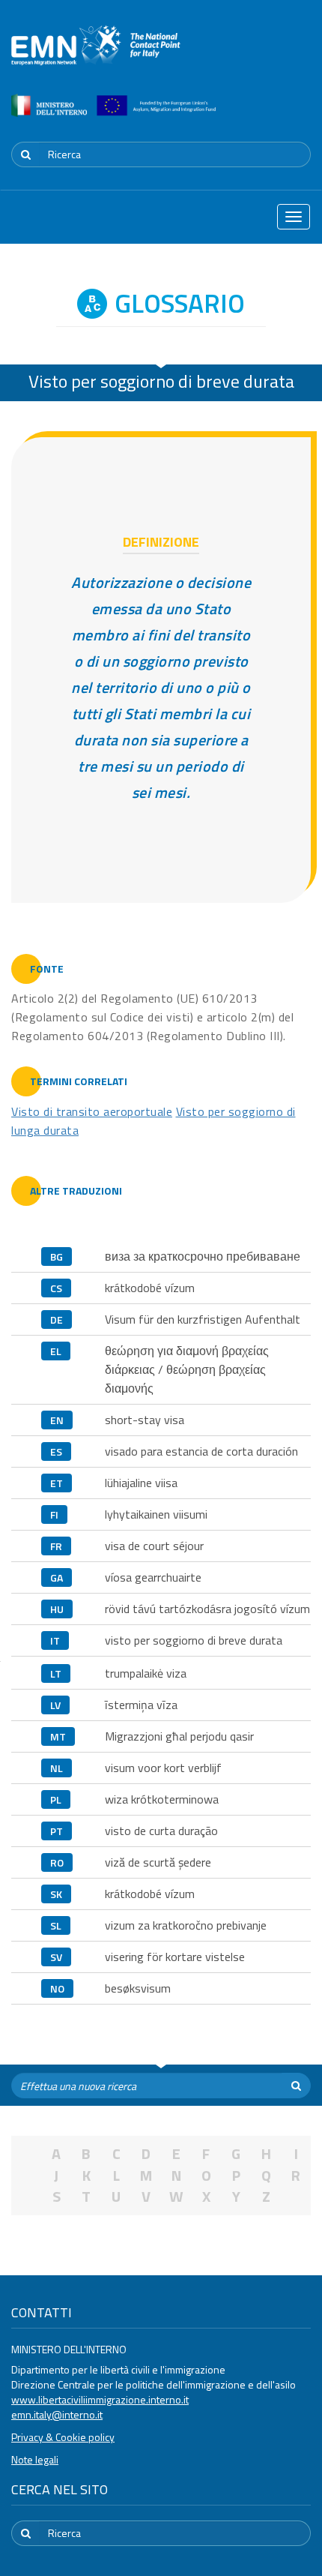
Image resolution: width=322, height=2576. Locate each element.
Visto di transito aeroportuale (92, 1111)
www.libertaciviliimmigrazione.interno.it (100, 2399)
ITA (266, 115)
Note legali (35, 2459)
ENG (302, 115)
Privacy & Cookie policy (63, 2437)
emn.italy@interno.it (57, 2414)
